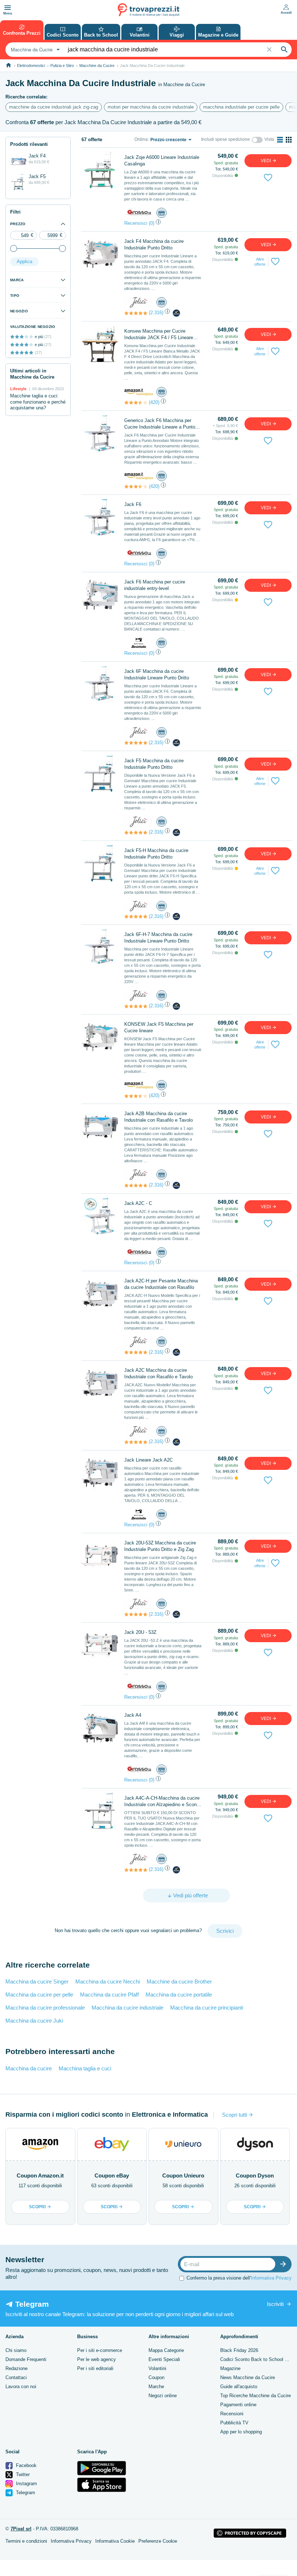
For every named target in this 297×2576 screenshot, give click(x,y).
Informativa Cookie (115, 2541)
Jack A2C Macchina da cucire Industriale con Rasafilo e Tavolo (158, 1373)
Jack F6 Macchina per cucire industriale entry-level (155, 585)
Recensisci (136, 223)
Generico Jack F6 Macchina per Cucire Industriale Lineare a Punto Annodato (160, 424)
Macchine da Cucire (97, 66)
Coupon (156, 2377)
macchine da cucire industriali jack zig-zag (54, 107)
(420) (154, 402)
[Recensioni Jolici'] (136, 313)
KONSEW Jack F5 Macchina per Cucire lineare (159, 1027)
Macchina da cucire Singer (37, 1981)
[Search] (284, 50)
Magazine (230, 2368)
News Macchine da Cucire (248, 2377)
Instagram (26, 2484)
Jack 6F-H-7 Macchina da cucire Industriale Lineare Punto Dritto (158, 938)
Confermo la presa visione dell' (239, 2278)
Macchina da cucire (29, 2068)
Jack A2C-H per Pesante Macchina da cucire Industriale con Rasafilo (161, 1284)
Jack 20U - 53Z (140, 1632)
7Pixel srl (21, 2529)
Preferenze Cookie (158, 2541)
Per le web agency (97, 2359)
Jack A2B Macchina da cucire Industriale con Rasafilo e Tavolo (158, 1117)
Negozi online (163, 2396)
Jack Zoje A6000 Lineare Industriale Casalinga (162, 161)
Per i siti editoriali (95, 2368)
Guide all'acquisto (239, 2387)
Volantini (157, 2368)
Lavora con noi (21, 2387)
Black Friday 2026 (239, 2350)
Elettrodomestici (31, 66)
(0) (152, 223)
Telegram (25, 2493)
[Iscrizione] (285, 2264)
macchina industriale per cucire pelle (241, 107)
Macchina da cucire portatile (179, 1995)
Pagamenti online (238, 2405)
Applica (24, 262)
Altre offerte (260, 262)
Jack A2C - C (138, 1203)
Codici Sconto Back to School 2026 (258, 2359)
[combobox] (34, 50)
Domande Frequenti (26, 2359)
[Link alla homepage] (9, 65)
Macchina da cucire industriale (127, 2008)
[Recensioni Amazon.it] (136, 402)
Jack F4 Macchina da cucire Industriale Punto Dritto (154, 244)
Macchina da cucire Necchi (108, 1981)
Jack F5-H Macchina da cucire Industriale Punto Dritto (156, 854)
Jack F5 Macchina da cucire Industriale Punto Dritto (154, 764)
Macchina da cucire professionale (45, 2008)
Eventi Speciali (164, 2359)
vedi (266, 161)
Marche (156, 2387)
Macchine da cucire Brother (179, 1981)
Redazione (16, 2368)
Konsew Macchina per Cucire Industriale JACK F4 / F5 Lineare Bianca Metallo (159, 335)
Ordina (141, 139)
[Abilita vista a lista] (280, 140)
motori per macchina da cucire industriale (151, 107)
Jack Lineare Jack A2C (148, 1460)
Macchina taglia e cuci (85, 2068)
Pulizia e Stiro (62, 66)
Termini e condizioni (26, 2541)
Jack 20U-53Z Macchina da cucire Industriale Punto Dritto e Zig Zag (160, 1546)
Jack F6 (133, 504)
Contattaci (16, 2377)
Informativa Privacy (271, 2278)
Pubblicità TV (234, 2423)
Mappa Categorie (166, 2350)
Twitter (22, 2474)
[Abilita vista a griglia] (289, 140)
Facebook (26, 2465)
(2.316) (156, 313)
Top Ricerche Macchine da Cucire (256, 2396)
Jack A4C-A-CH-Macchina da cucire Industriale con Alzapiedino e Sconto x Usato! (162, 1802)
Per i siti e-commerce (100, 2350)
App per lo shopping (241, 2432)
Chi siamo (16, 2350)
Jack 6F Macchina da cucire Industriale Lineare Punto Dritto (157, 674)
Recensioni (232, 2414)
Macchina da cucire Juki (34, 2021)
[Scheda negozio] (139, 213)
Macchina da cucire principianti (207, 2008)
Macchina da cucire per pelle (39, 1995)
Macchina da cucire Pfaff (109, 1995)
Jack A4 (133, 1715)
